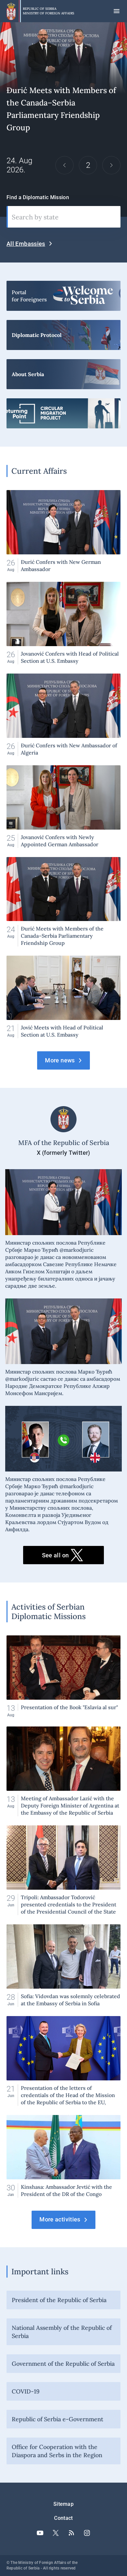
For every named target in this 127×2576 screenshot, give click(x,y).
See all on (56, 1555)
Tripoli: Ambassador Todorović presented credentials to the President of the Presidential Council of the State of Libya (63, 1870)
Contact (63, 2518)
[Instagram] (87, 2533)
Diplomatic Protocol (63, 335)
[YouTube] (40, 2533)
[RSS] (71, 2533)
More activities (60, 2219)
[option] (63, 120)
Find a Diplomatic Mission (38, 197)
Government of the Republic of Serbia (63, 2364)
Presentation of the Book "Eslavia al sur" (63, 1676)
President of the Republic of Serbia (59, 2300)
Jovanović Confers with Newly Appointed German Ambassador (63, 807)
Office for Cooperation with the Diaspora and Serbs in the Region (57, 2451)
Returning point (63, 413)
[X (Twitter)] (56, 2533)
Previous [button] (64, 165)
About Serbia (63, 374)
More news (60, 1060)
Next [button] (111, 165)
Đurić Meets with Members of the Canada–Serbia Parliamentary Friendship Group (63, 902)
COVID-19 (26, 2391)
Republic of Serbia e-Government (57, 2419)
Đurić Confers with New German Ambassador (63, 531)
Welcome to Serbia (63, 296)
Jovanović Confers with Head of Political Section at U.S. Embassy (63, 623)
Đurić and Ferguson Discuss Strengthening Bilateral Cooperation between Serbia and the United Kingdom (63, 120)
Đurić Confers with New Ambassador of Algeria (63, 715)
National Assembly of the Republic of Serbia (62, 2332)
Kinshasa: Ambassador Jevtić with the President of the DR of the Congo (63, 2156)
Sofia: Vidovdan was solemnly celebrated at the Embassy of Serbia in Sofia (63, 1966)
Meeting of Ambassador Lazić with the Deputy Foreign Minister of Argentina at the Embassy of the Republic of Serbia (63, 1771)
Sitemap (63, 2504)
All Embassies (26, 244)
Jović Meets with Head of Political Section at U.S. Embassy (63, 997)
